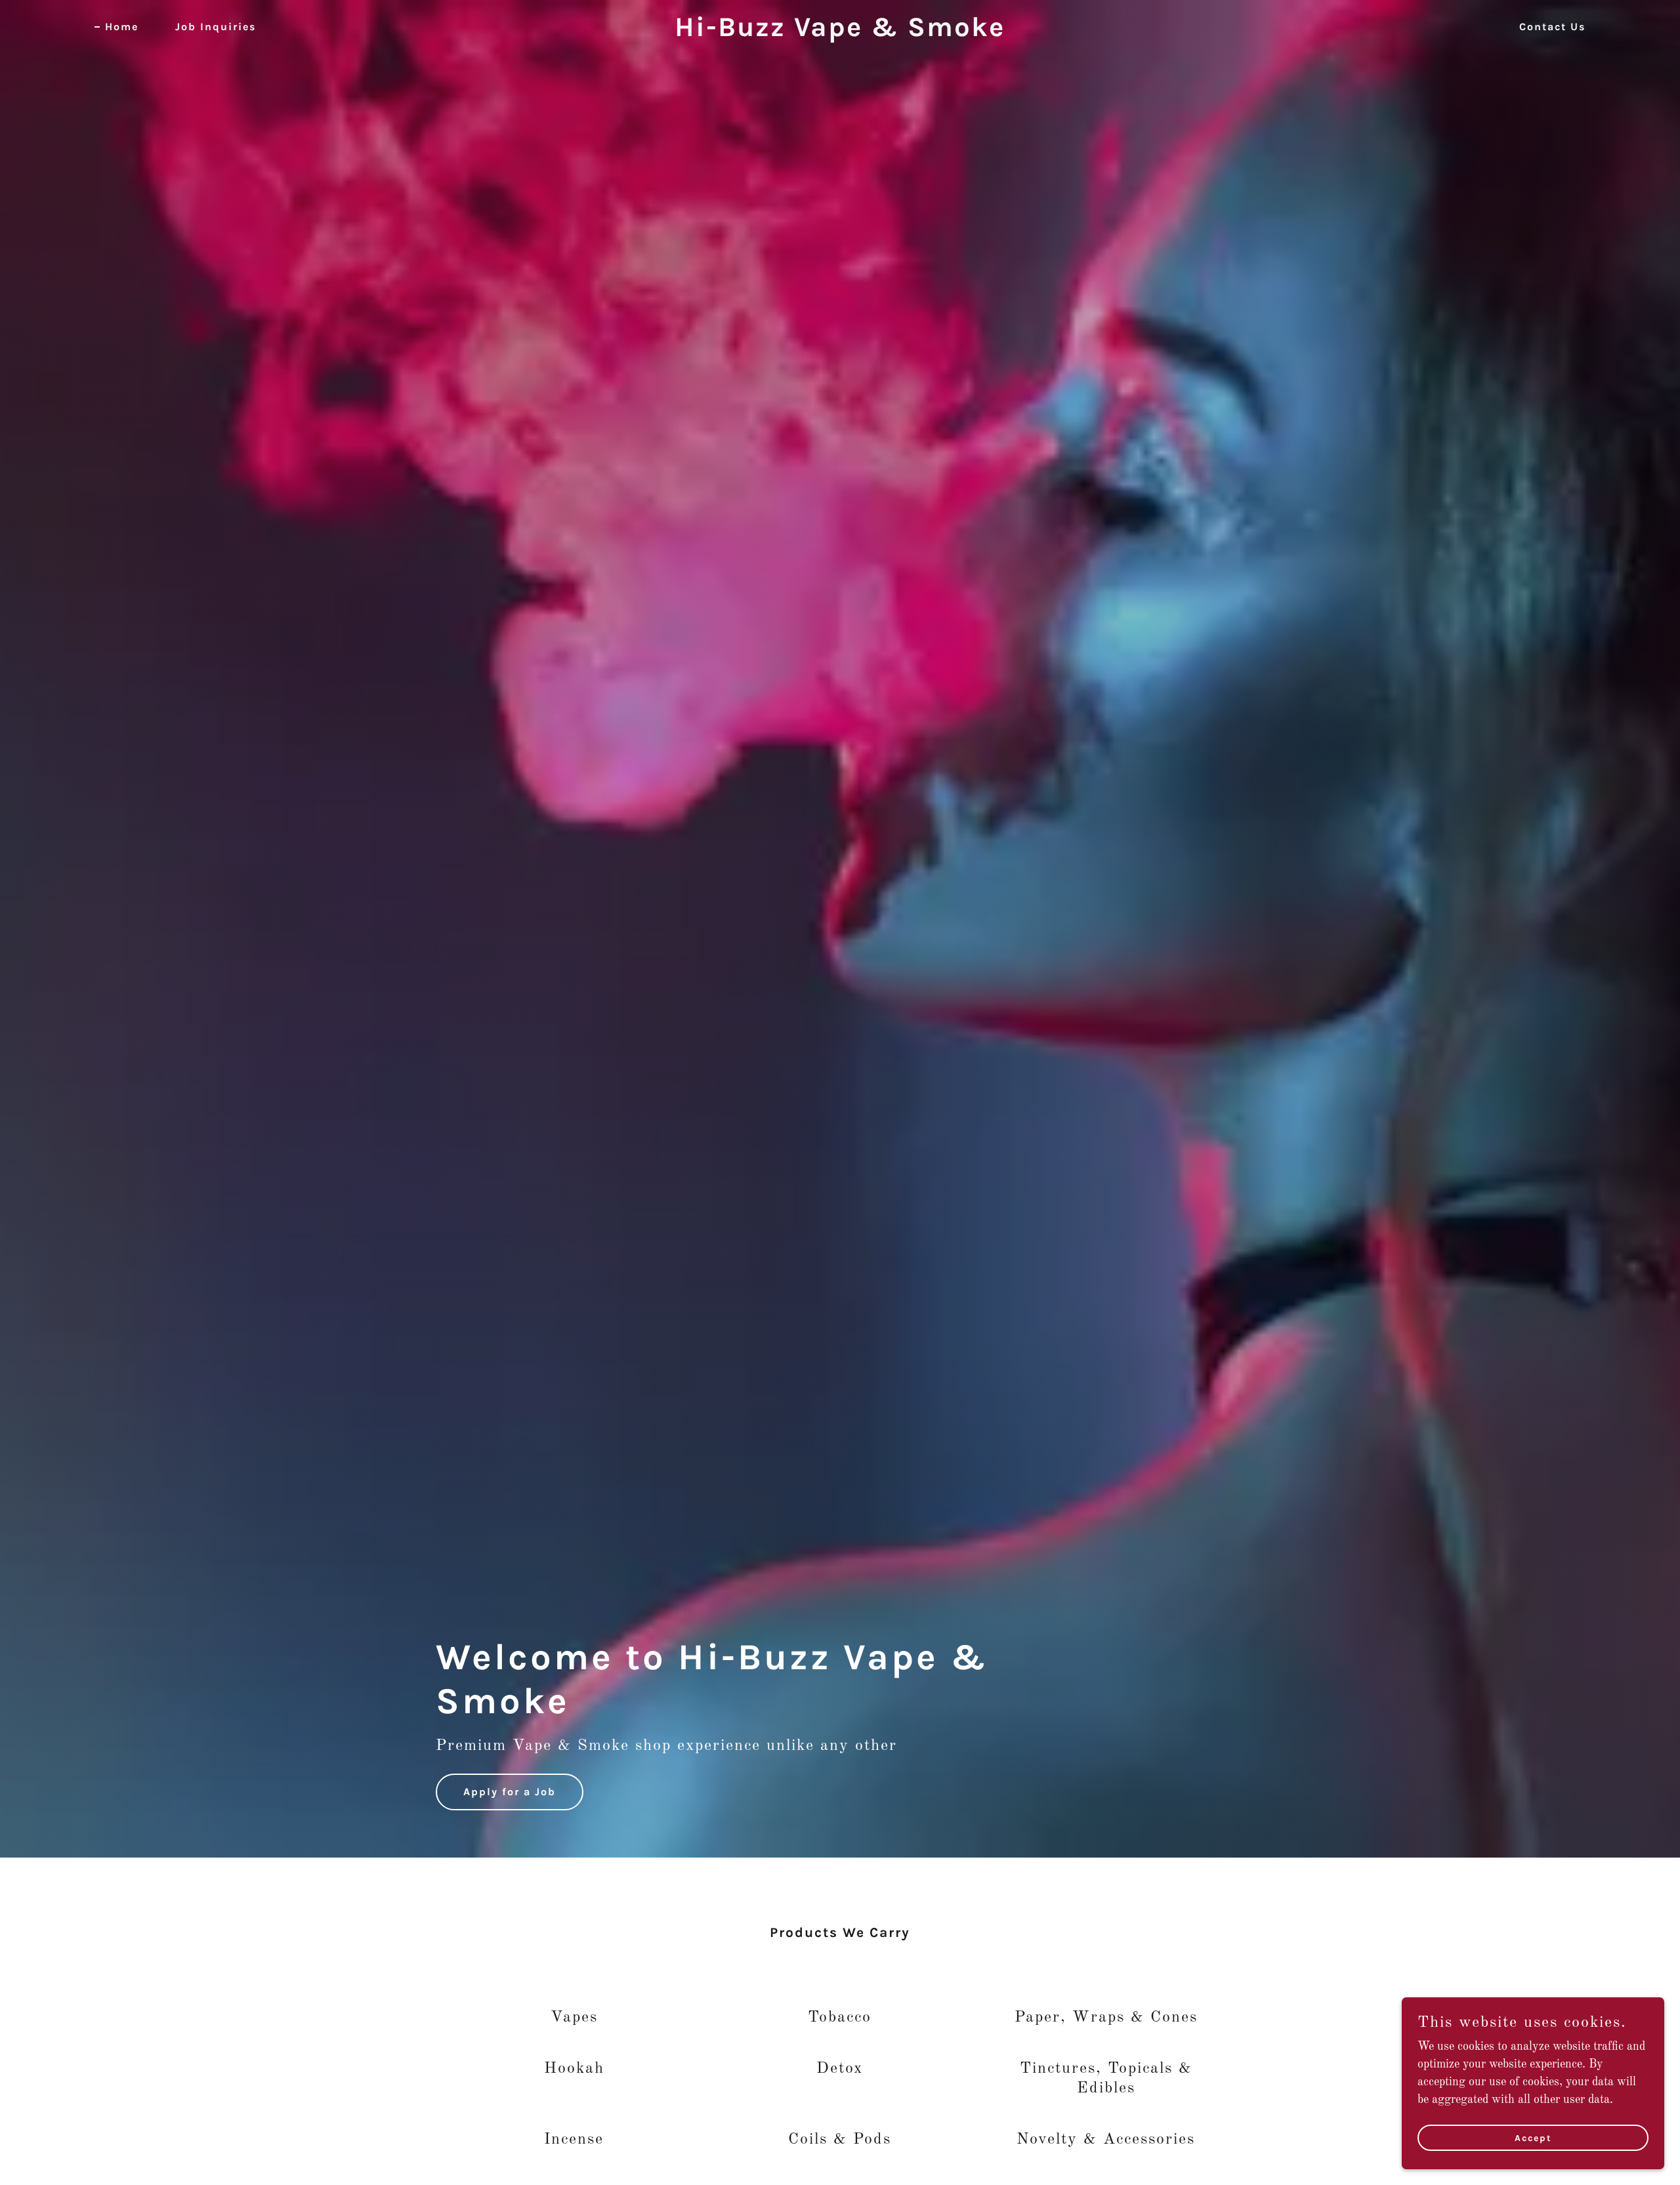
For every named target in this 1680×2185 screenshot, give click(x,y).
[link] (840, 33)
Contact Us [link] (1552, 27)
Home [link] (122, 27)
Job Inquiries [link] (216, 27)
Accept (1533, 2138)
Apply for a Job (510, 1792)
